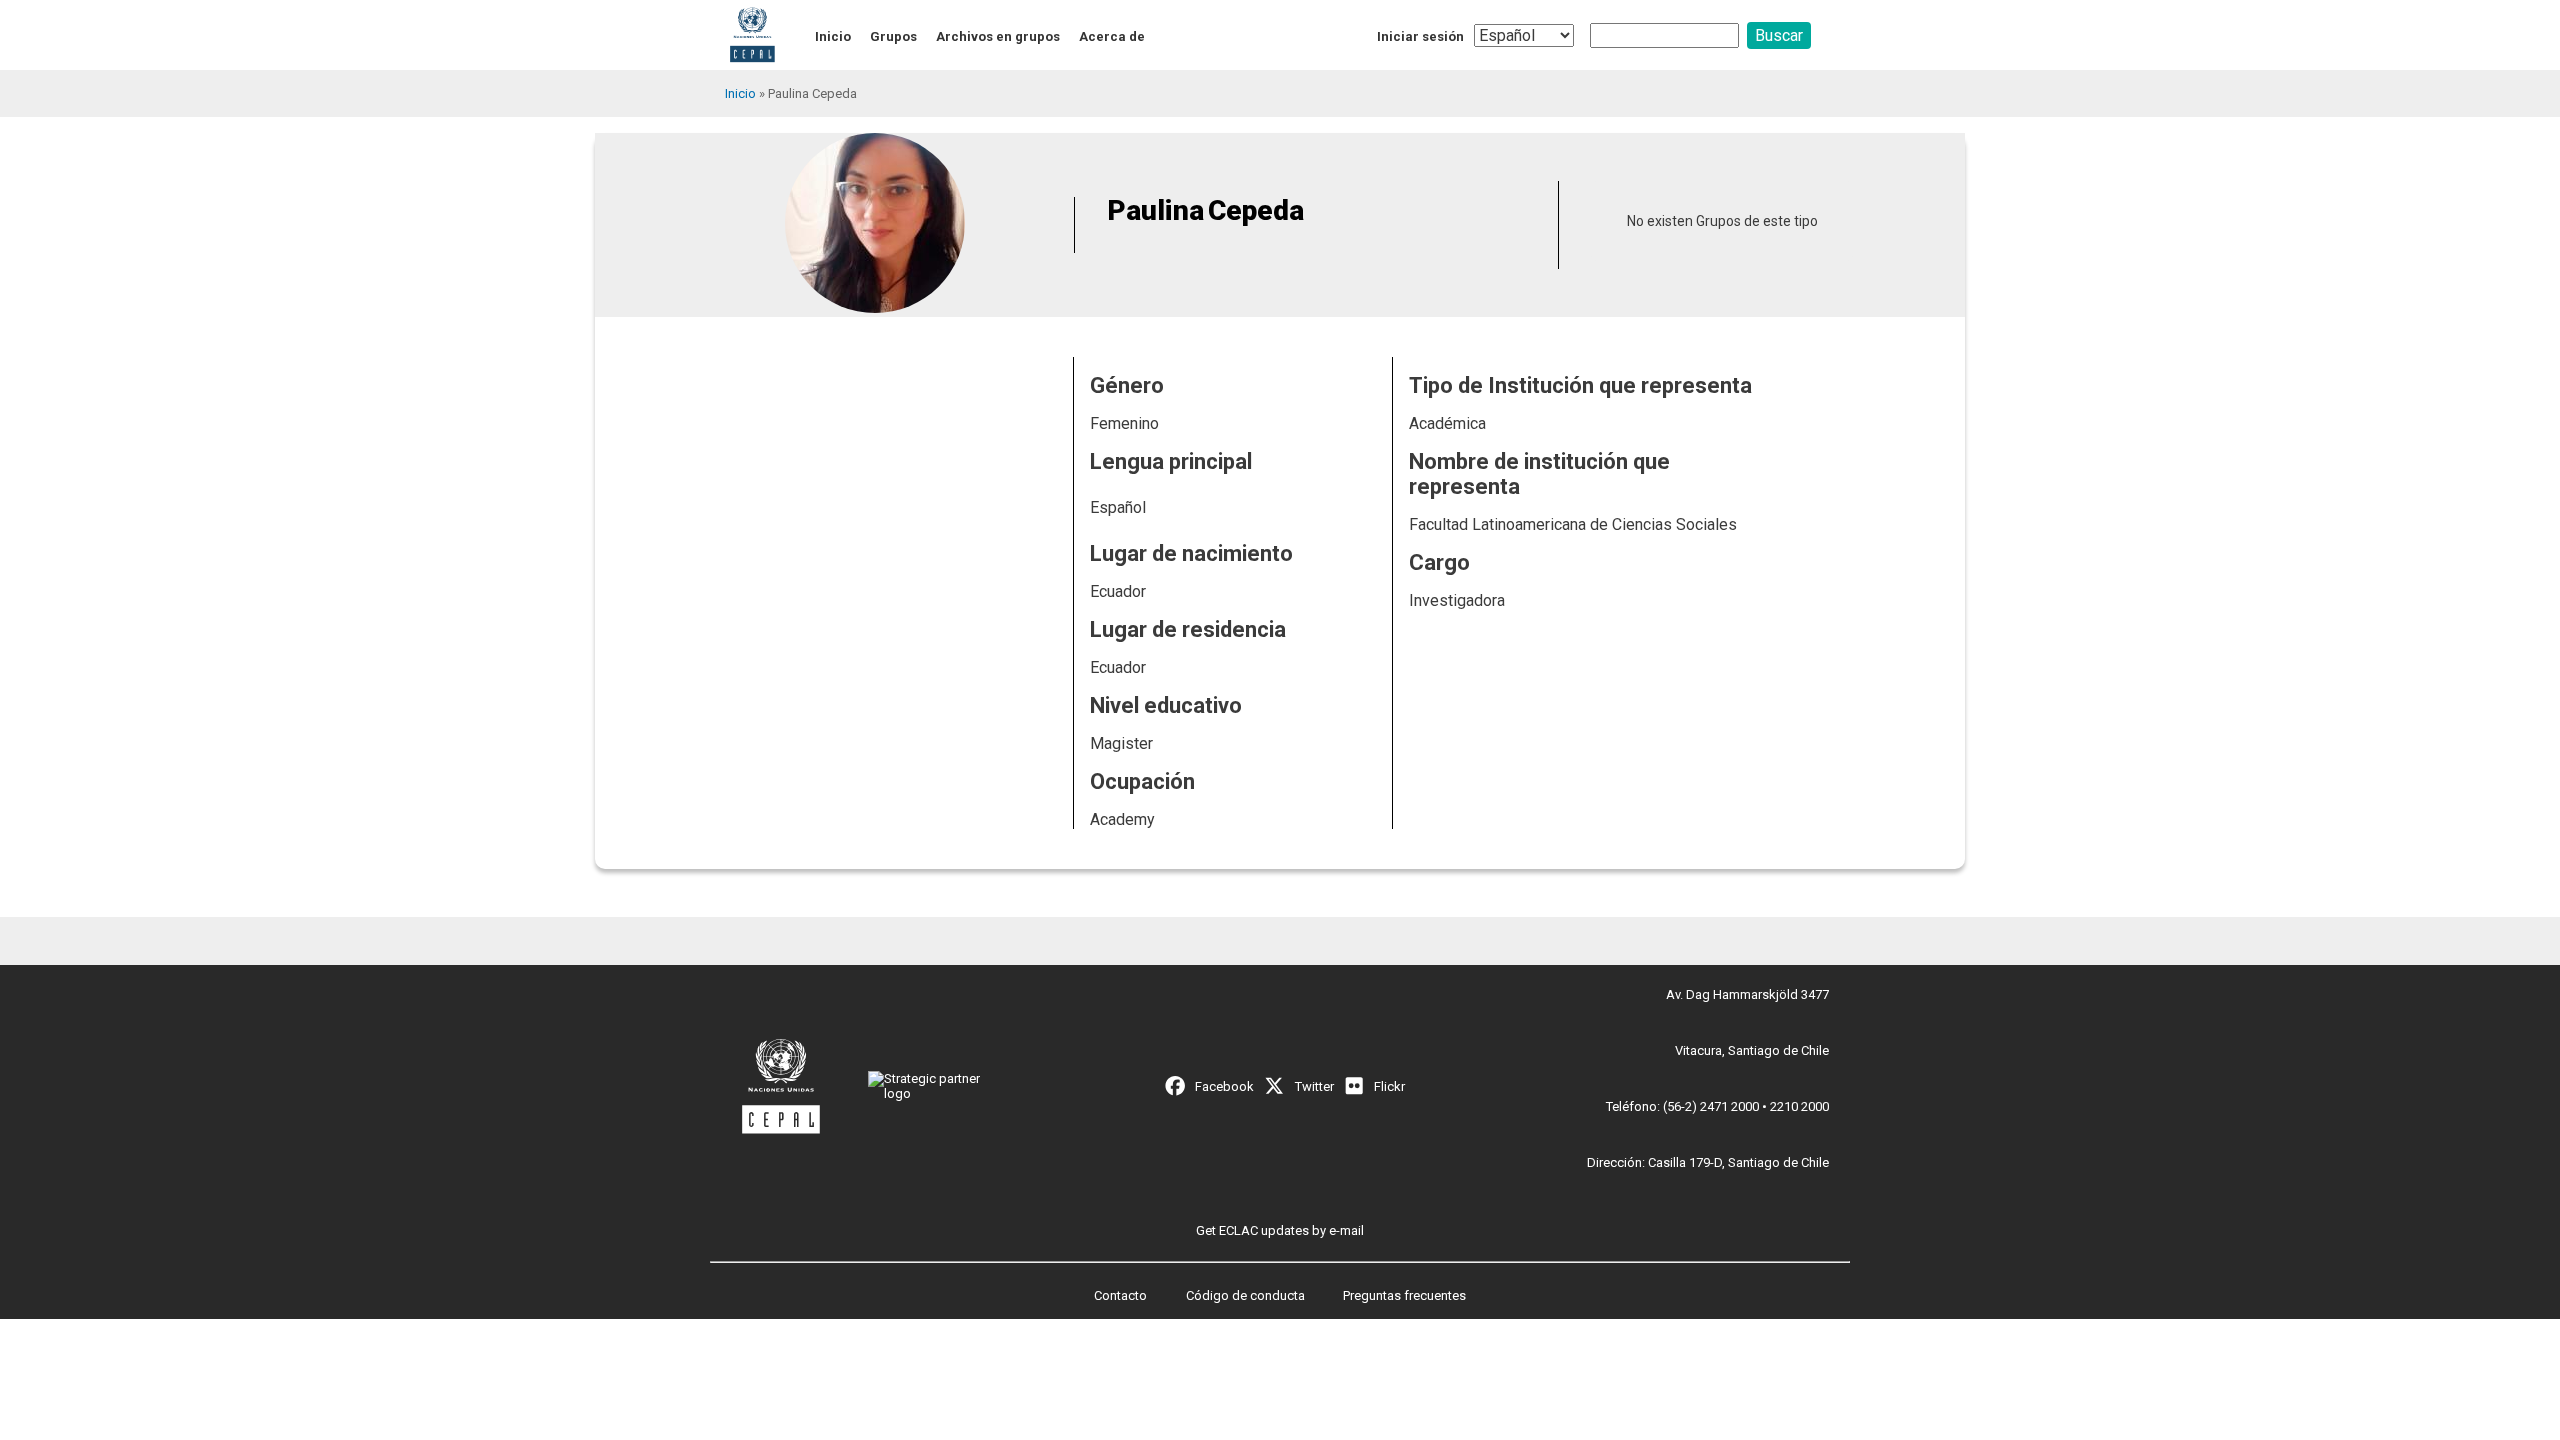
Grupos (893, 36)
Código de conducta (1245, 1295)
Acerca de (1112, 36)
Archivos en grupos (998, 36)
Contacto (1120, 1295)
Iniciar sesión (1420, 36)
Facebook (1224, 1086)
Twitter (1314, 1086)
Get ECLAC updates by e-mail (1280, 1230)
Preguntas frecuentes (1404, 1295)
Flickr (1389, 1086)
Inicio (833, 36)
